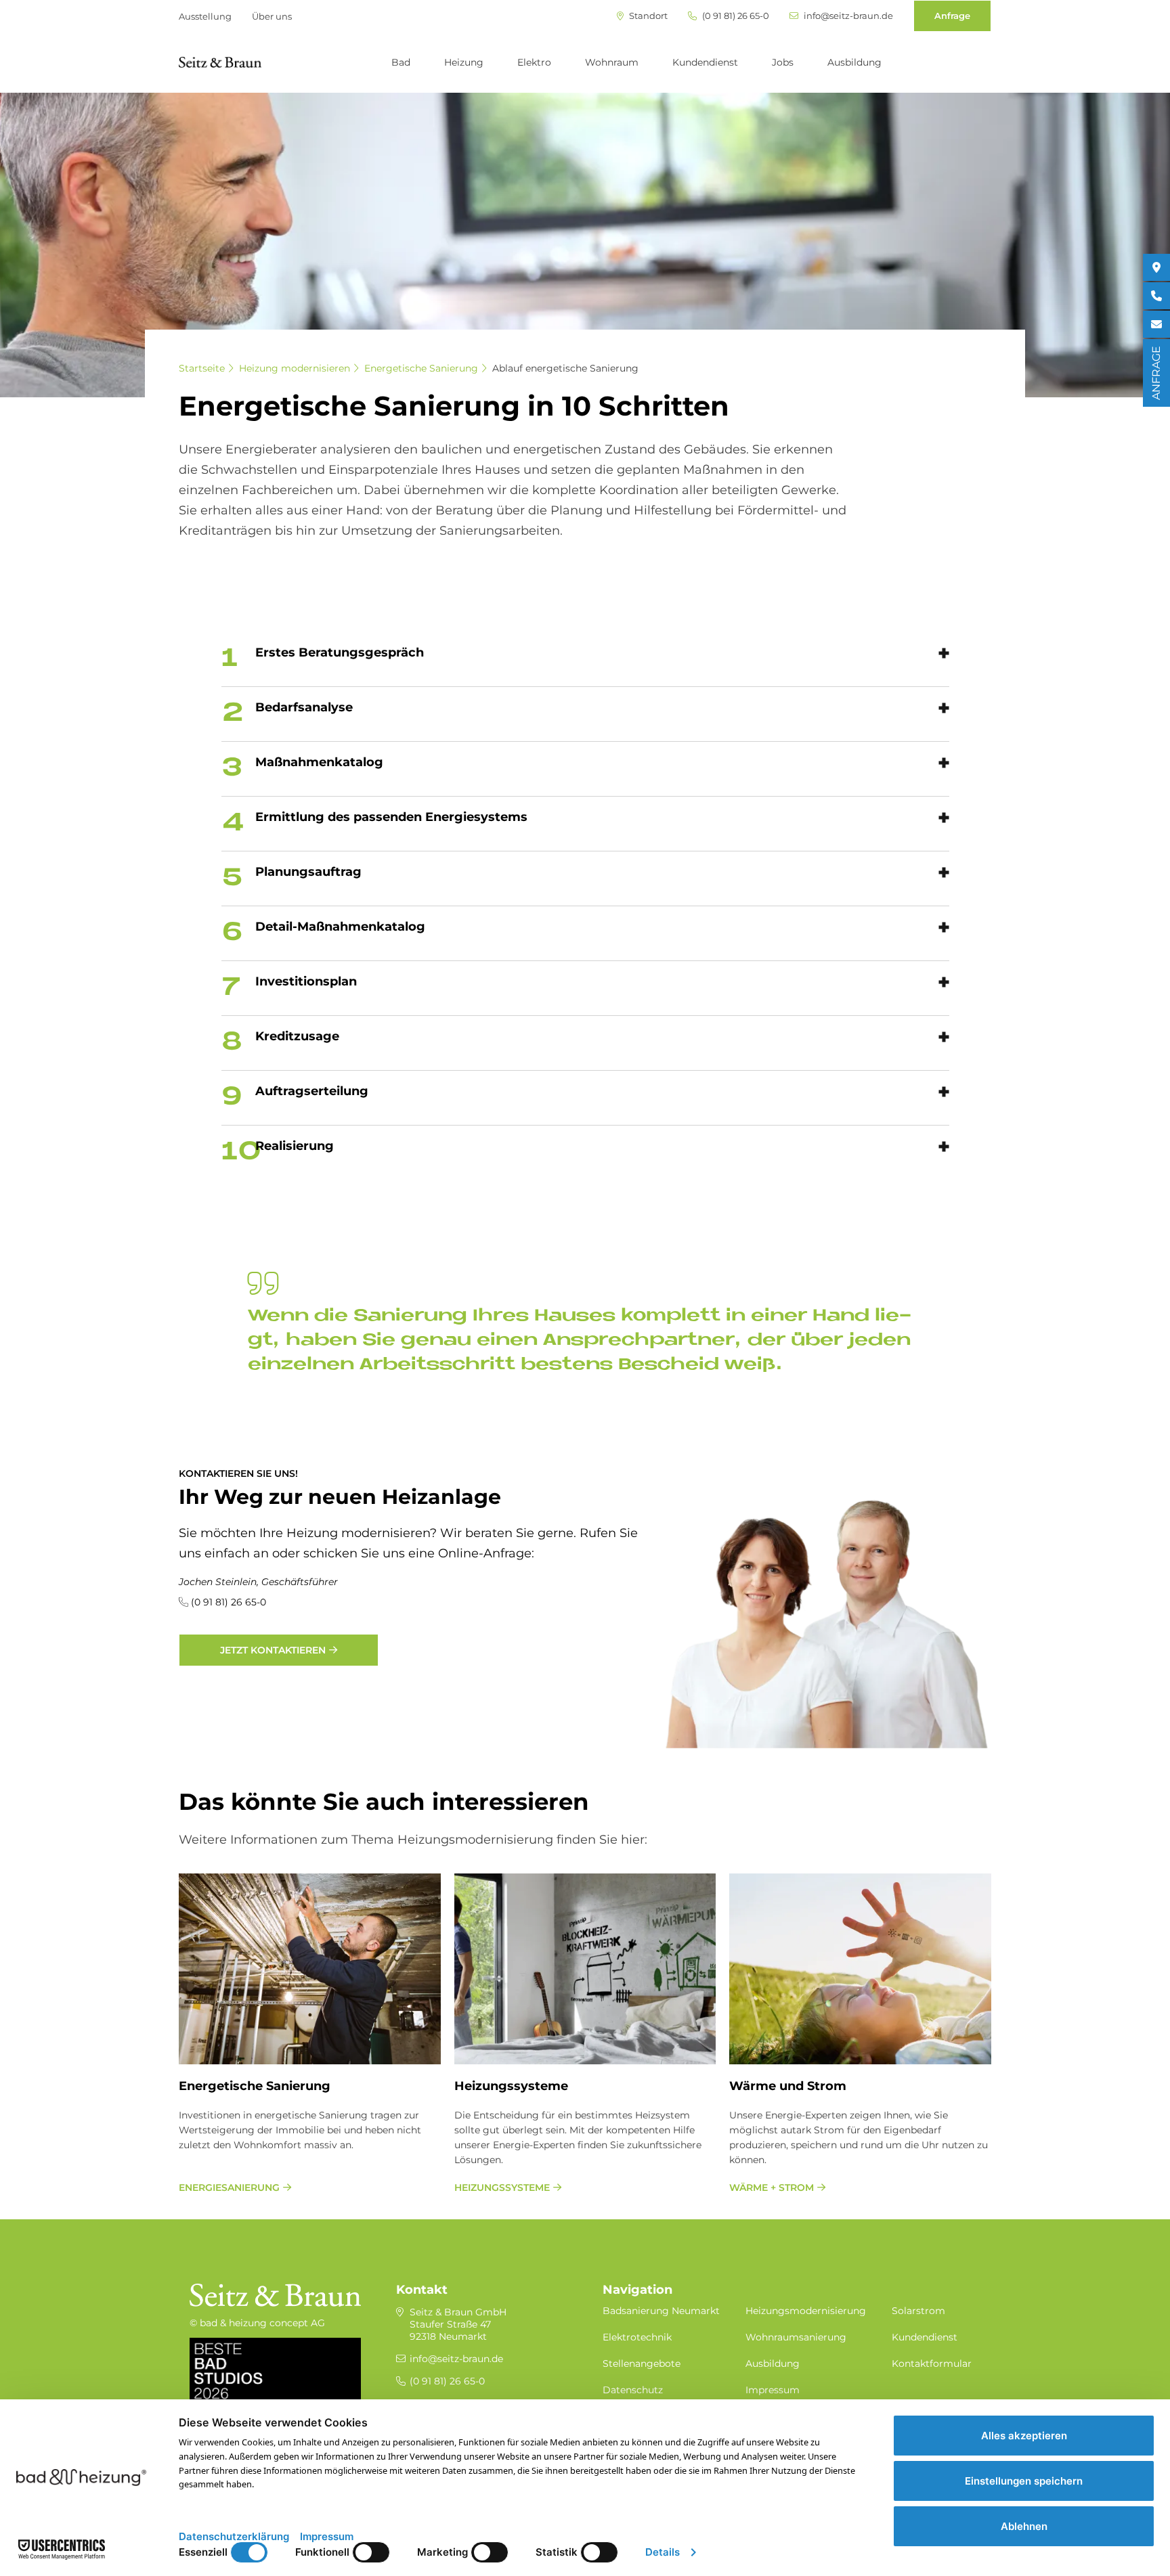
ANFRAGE (1156, 373)
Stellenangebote (642, 2363)
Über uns (272, 16)
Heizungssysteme (511, 2086)
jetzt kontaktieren (273, 1650)
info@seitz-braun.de (847, 16)
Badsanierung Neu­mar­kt (661, 2311)
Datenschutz (633, 2390)
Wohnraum (612, 62)
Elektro (534, 62)
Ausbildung (854, 62)
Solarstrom (918, 2311)
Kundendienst (705, 62)
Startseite (202, 368)
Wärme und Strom (788, 2086)
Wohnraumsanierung (796, 2337)
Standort (647, 16)
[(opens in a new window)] (1156, 267)
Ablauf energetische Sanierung (565, 368)
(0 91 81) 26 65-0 (735, 16)
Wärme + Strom (772, 2188)
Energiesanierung (229, 2188)
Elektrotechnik (637, 2337)
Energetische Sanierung (421, 368)
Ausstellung (205, 16)
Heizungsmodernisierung (806, 2311)
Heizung (464, 62)
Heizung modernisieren (295, 368)
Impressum (773, 2390)
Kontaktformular (932, 2363)
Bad (401, 62)
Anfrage (952, 16)
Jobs (783, 62)
